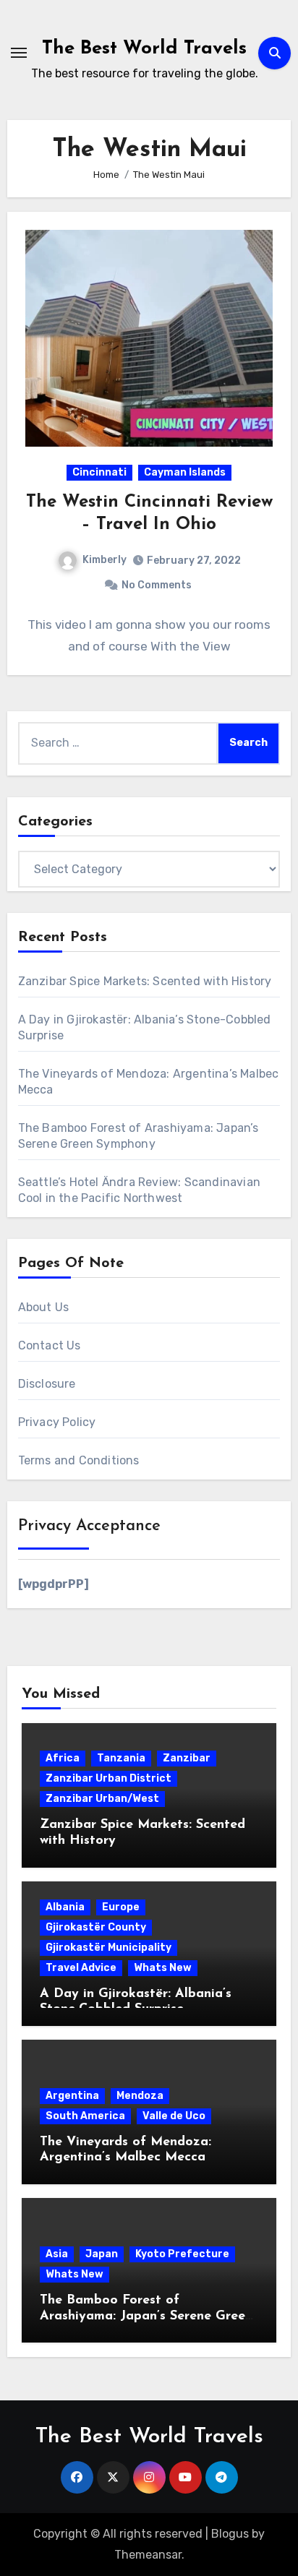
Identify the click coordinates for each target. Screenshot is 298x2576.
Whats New (163, 1968)
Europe (121, 1907)
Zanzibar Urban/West (102, 1799)
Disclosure (47, 1384)
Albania (65, 1907)
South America (85, 2116)
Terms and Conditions (79, 1460)
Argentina (72, 2096)
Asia (57, 2254)
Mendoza (140, 2096)
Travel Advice (81, 1968)
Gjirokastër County (96, 1927)
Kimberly (105, 560)
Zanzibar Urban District (108, 1778)
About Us (44, 1307)
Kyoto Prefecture (182, 2254)
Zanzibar (187, 1758)
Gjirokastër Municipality (108, 1948)
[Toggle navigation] (19, 53)
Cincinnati (99, 472)
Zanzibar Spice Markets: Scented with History (145, 981)
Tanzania (121, 1758)
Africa (63, 1758)
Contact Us (50, 1345)
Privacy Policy (57, 1422)
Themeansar (148, 2555)
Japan (102, 2254)
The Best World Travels (144, 49)
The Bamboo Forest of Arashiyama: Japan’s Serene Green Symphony (146, 2316)
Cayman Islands (185, 472)
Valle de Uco (174, 2116)
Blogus (230, 2534)
